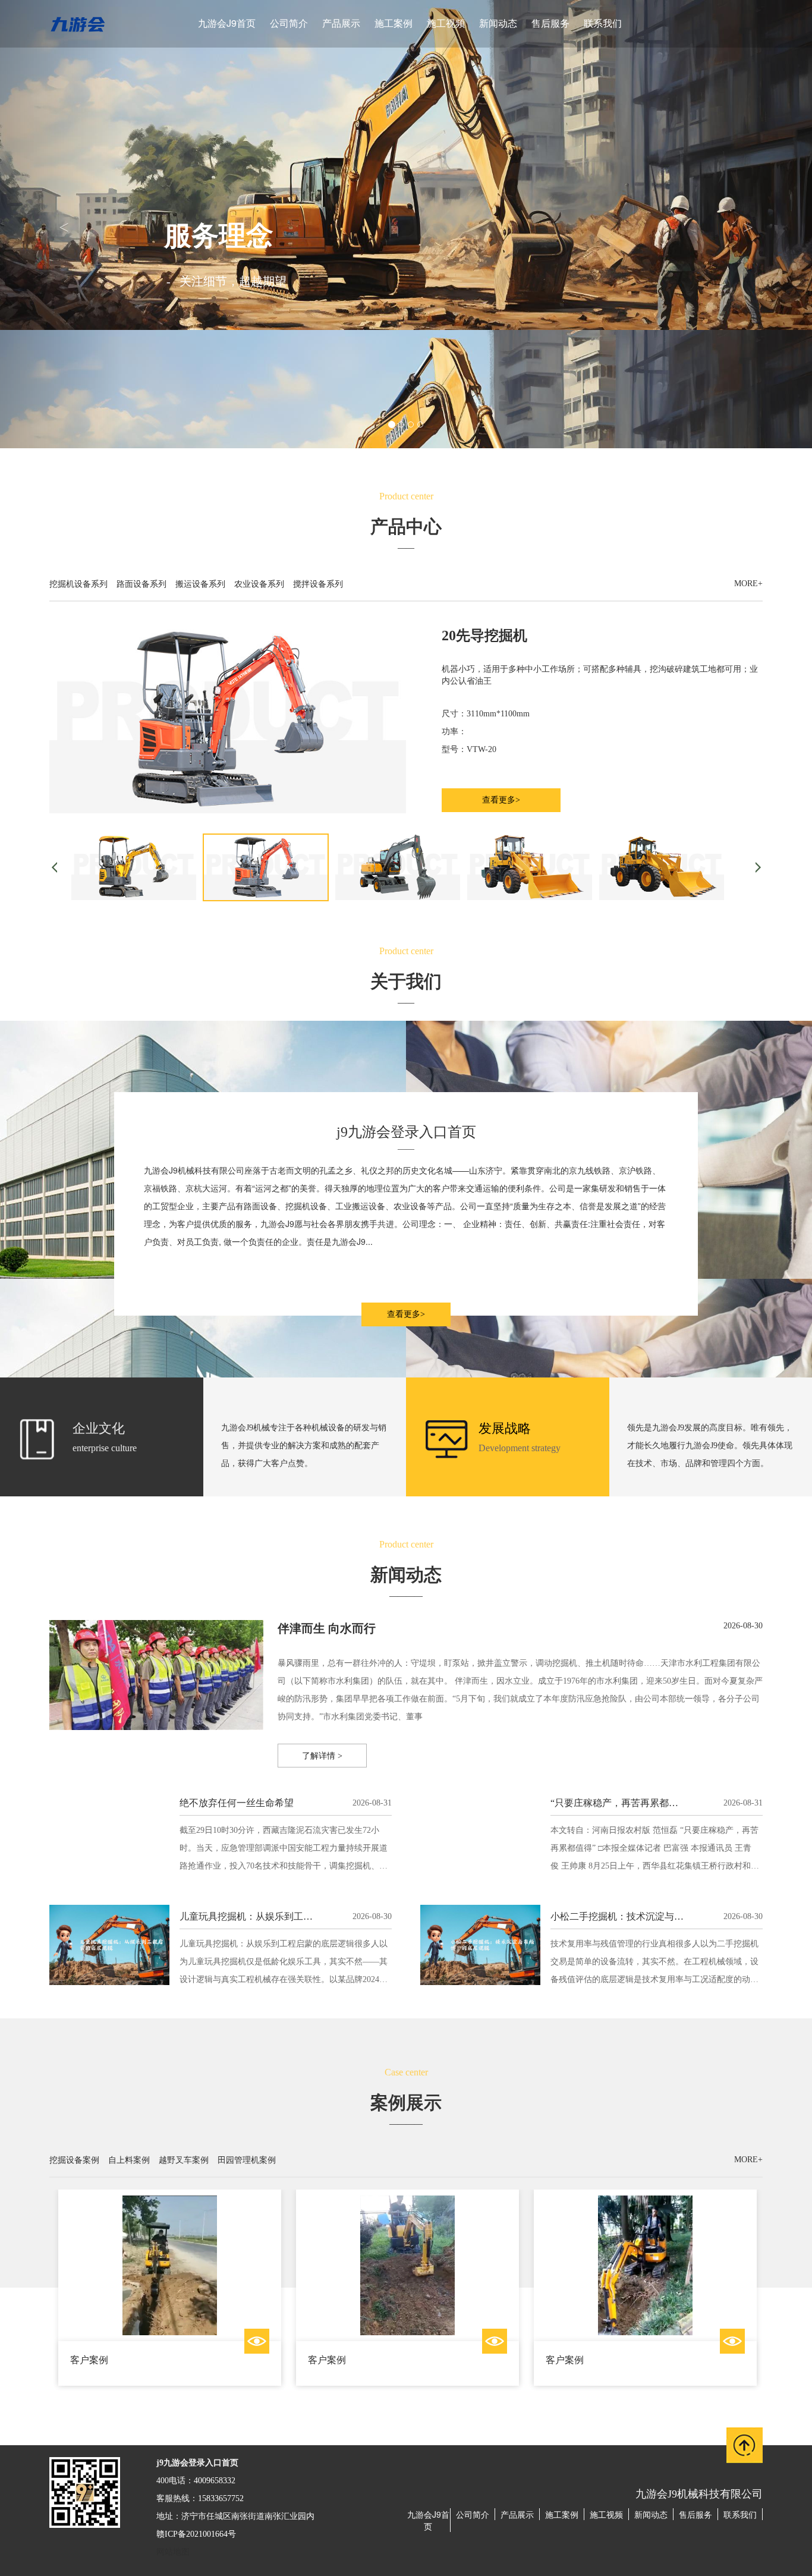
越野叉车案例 (184, 2159)
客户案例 (89, 2360)
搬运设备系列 (200, 583)
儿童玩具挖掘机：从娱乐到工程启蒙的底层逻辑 (279, 1916)
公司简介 (289, 23)
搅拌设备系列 (318, 583)
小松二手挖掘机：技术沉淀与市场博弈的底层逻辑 (655, 1916)
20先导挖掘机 (484, 636)
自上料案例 (129, 2159)
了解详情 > (322, 1756)
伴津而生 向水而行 (327, 1628)
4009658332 (215, 2481)
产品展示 (341, 23)
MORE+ (748, 584)
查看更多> (501, 800)
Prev (65, 2297)
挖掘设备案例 (74, 2159)
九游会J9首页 (227, 23)
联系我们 (603, 23)
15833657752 (221, 2498)
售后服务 (550, 23)
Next (747, 2297)
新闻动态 (498, 23)
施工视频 (446, 23)
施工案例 (394, 23)
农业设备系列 (259, 583)
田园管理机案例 (247, 2159)
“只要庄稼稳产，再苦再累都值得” (621, 1803)
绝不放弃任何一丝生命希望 (237, 1803)
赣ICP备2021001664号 (196, 2534)
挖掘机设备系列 (78, 583)
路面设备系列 (141, 583)
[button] (61, 224)
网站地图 (173, 2552)
